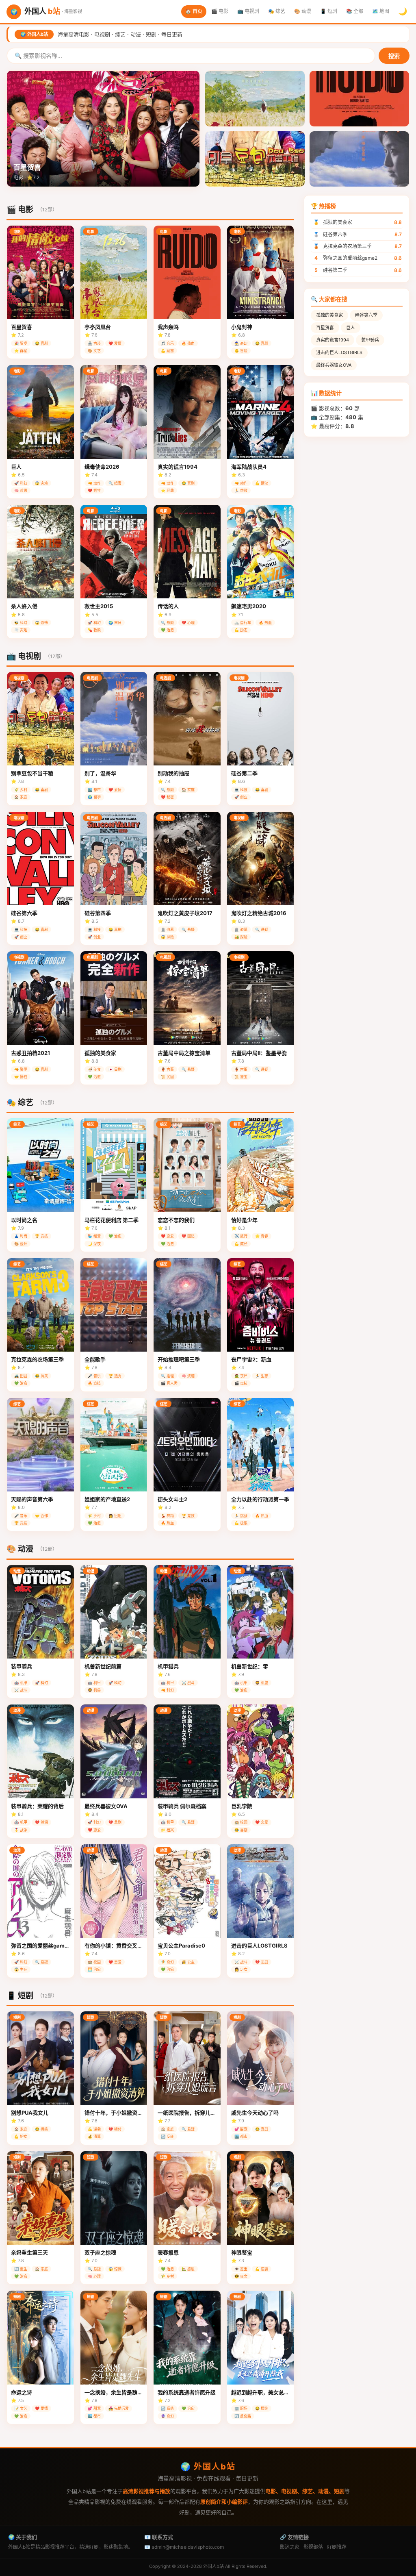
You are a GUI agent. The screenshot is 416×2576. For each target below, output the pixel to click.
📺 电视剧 (248, 11)
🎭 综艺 (277, 11)
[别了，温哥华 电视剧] (359, 159)
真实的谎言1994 (333, 340)
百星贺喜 (325, 328)
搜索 (394, 56)
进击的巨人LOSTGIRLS (339, 352)
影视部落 (313, 2547)
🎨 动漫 (303, 11)
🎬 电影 (220, 11)
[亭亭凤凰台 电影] (255, 99)
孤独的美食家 (329, 315)
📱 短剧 (329, 11)
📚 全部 (355, 11)
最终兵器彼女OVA (334, 365)
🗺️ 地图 (381, 11)
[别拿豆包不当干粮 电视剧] (255, 159)
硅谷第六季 (366, 315)
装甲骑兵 (370, 340)
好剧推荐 (337, 2547)
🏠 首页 (194, 11)
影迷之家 (290, 2547)
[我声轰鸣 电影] (359, 99)
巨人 (351, 328)
